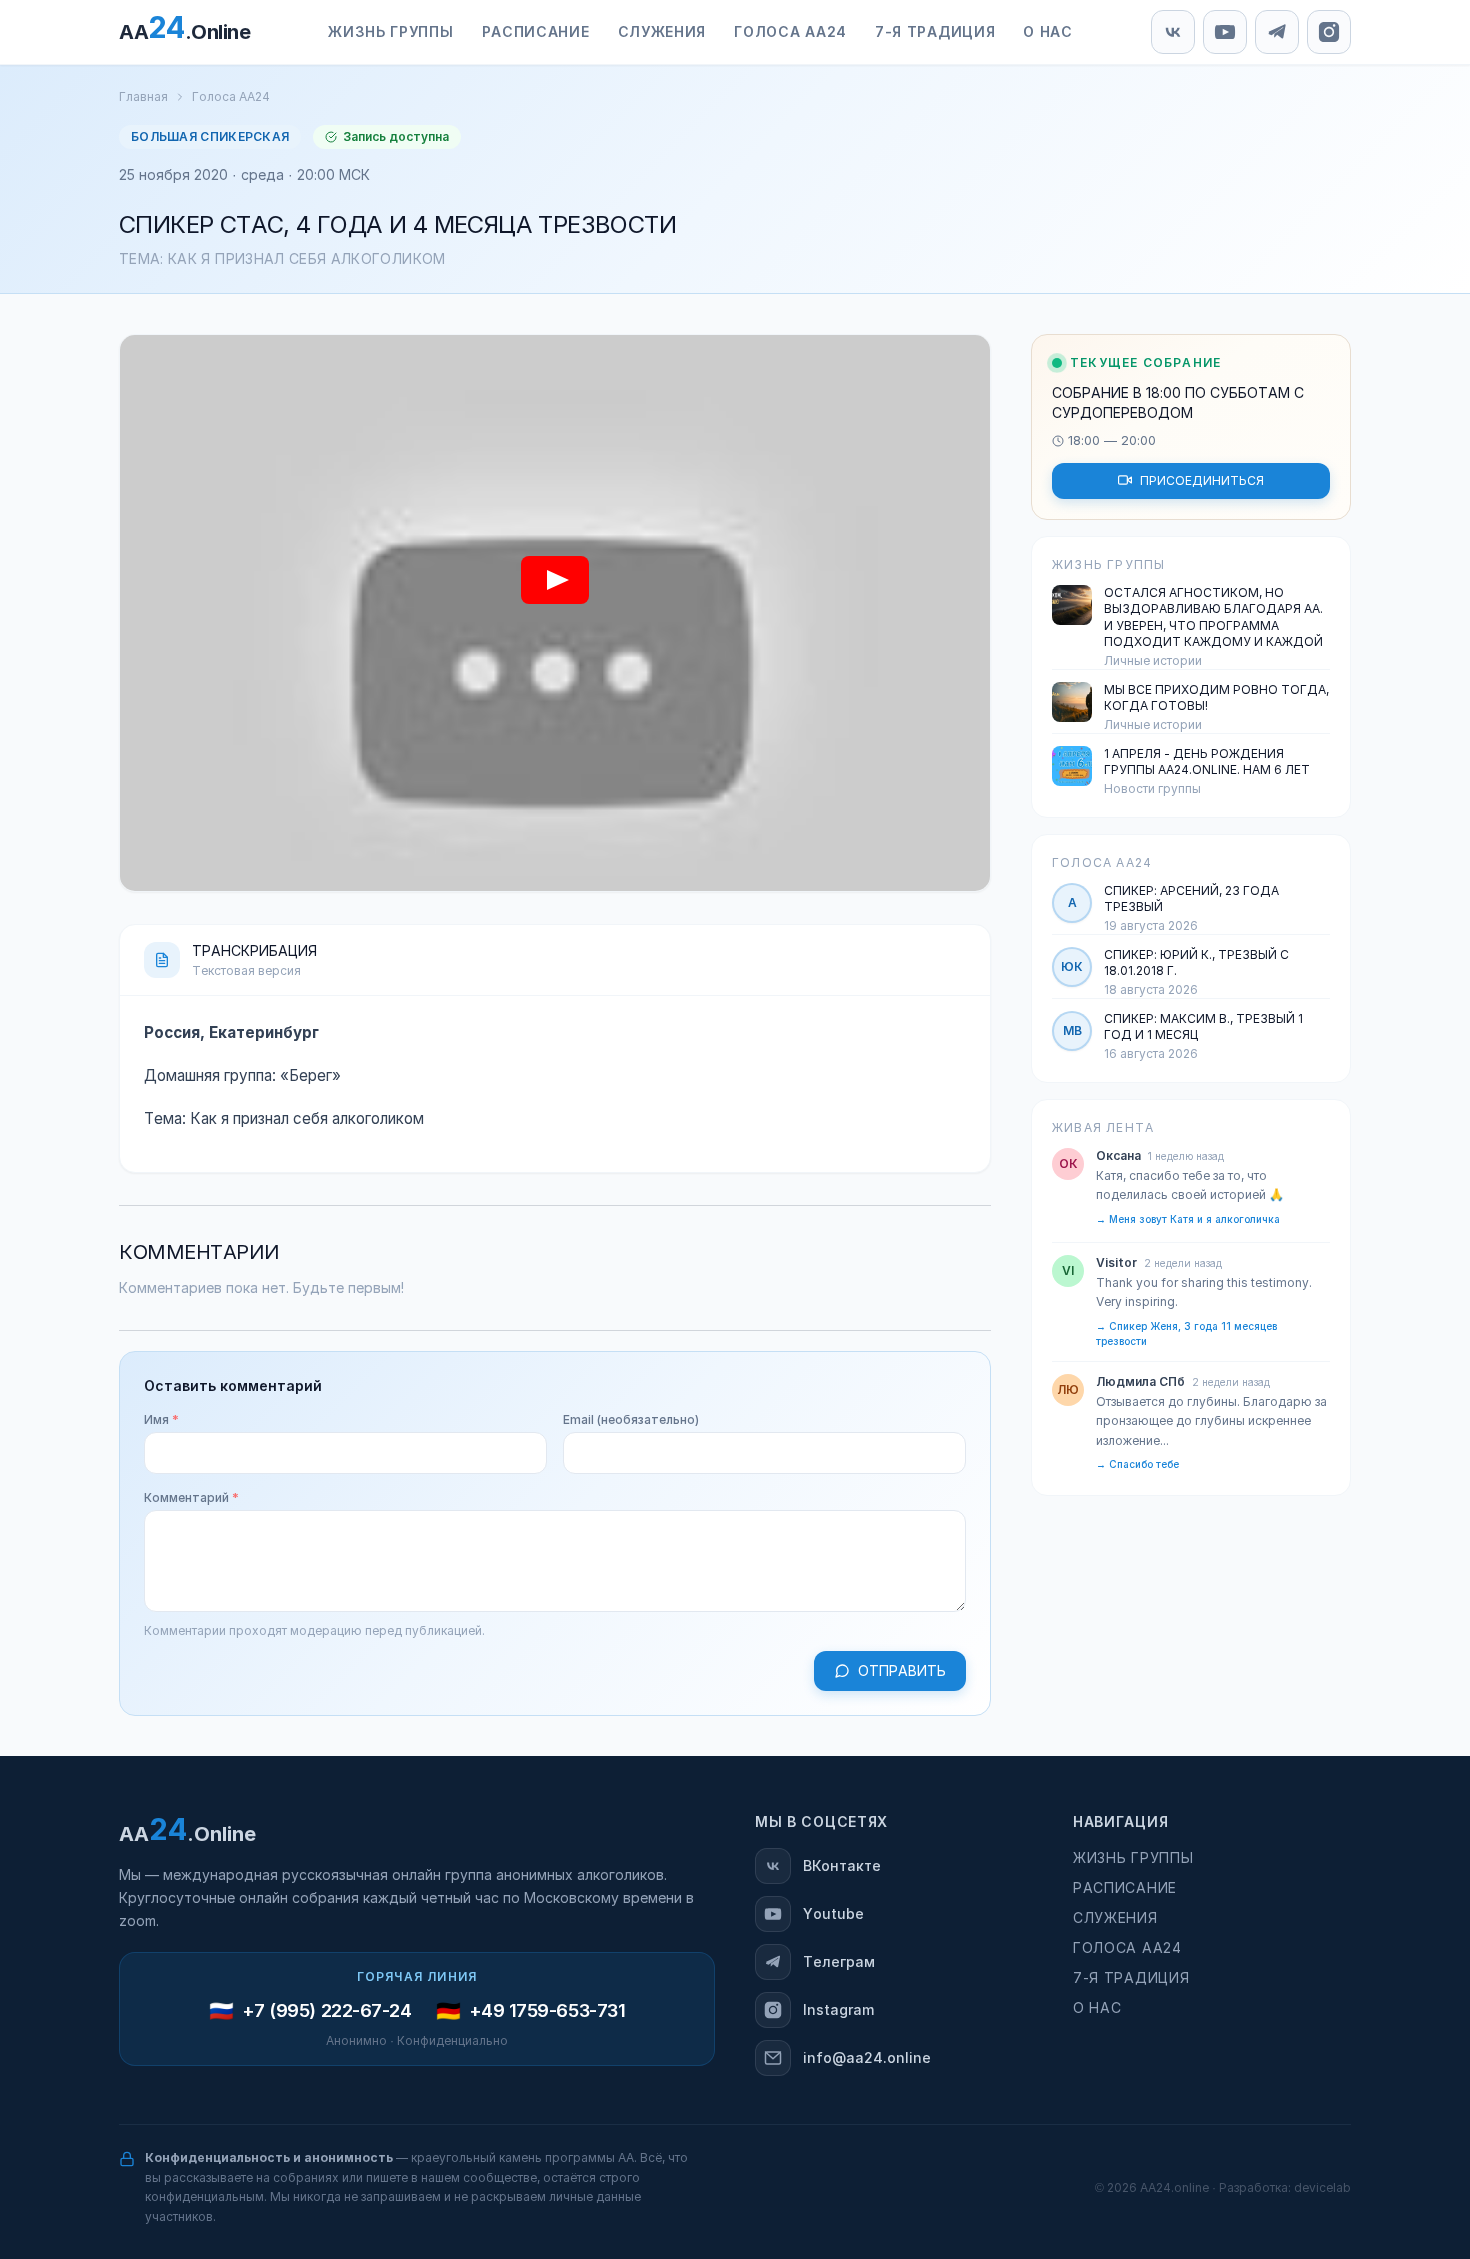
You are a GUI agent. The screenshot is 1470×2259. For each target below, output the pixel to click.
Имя (161, 1420)
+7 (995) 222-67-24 (327, 2011)
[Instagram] (1329, 32)
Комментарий (191, 1498)
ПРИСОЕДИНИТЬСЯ (1202, 480)
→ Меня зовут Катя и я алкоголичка (1188, 1218)
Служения (1115, 1918)
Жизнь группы (1133, 1858)
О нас (1097, 2008)
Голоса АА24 (231, 97)
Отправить (902, 1671)
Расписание (1125, 1888)
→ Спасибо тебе (1137, 1464)
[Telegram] (1277, 32)
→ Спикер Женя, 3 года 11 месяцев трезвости (1186, 1333)
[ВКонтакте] (1173, 32)
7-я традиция (1131, 1978)
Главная (143, 97)
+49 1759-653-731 (547, 2011)
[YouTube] (1225, 32)
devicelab (1322, 2188)
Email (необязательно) (631, 1420)
